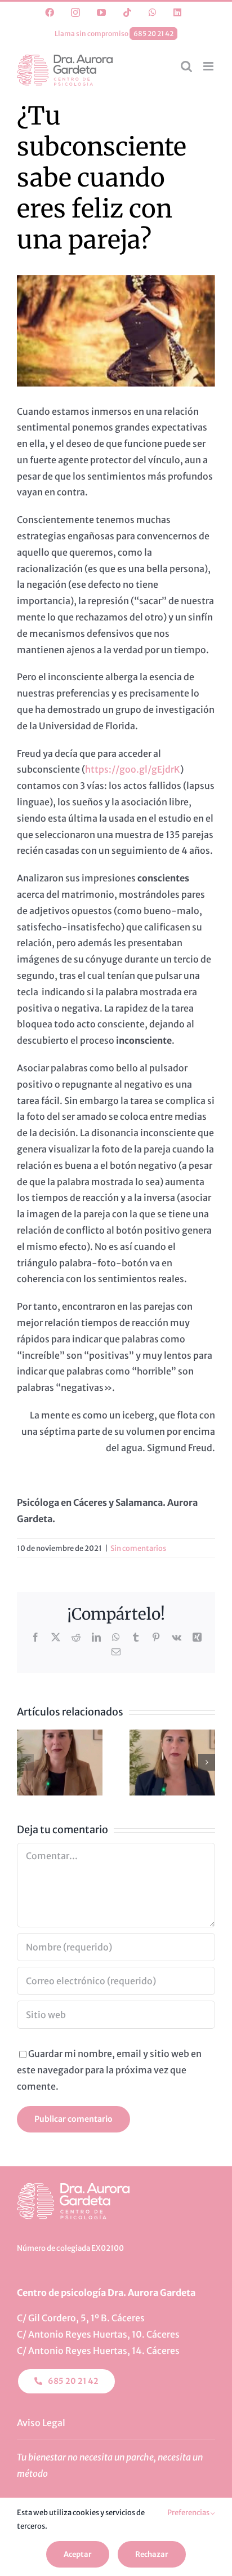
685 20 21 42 (153, 34)
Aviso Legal (41, 2423)
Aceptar (78, 2554)
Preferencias (189, 2513)
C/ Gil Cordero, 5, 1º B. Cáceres (81, 2318)
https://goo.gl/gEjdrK (133, 769)
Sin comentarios (138, 1548)
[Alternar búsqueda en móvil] (186, 66)
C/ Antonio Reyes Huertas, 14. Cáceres (98, 2351)
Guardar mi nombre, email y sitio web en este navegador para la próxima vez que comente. (109, 2070)
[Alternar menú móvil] (209, 66)
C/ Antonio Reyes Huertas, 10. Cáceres (98, 2334)
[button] (25, 1762)
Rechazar (152, 2554)
